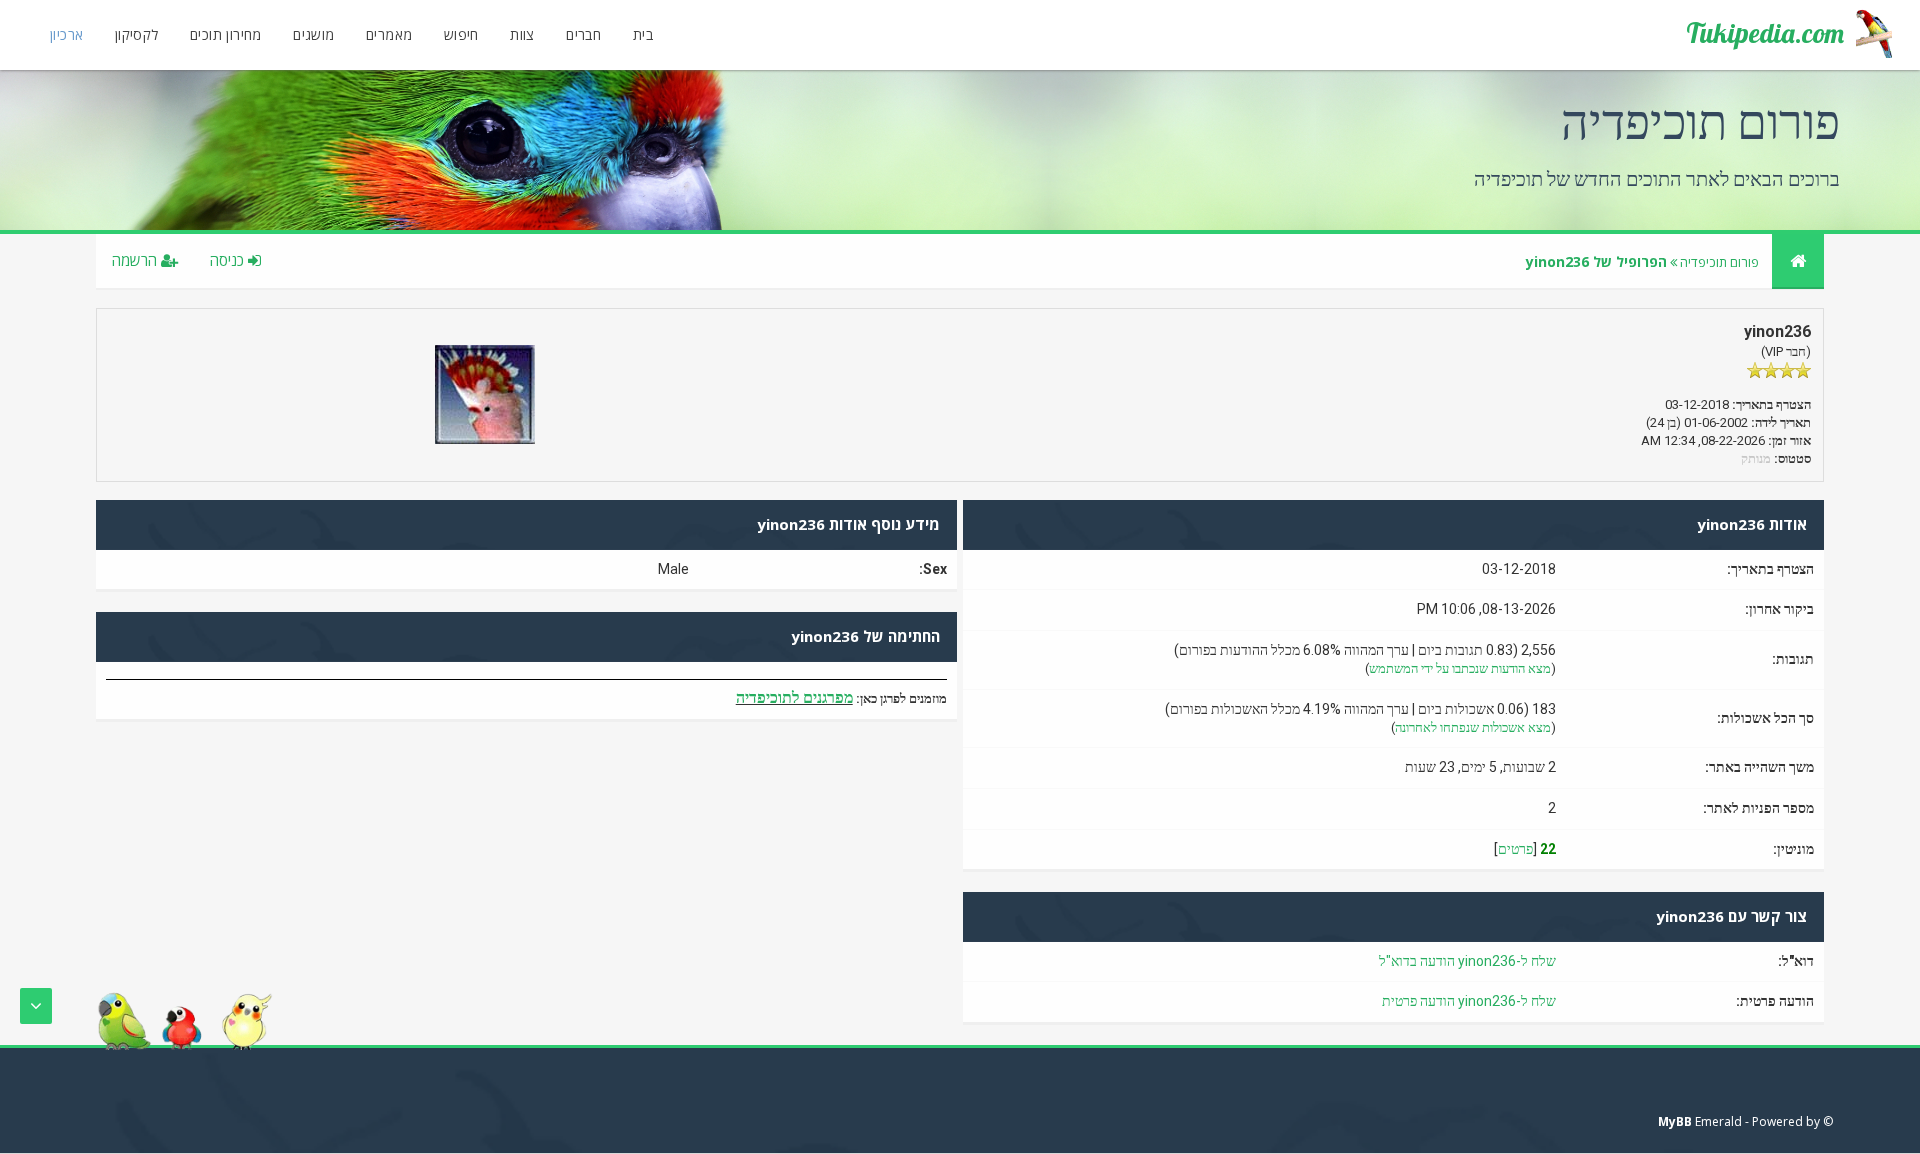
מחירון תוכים (226, 34)
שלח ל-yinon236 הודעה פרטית (1469, 1001)
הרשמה (136, 260)
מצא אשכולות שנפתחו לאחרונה (1473, 727)
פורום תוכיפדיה (1719, 262)
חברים (583, 34)
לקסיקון (137, 34)
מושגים (313, 34)
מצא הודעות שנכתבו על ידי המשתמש (1460, 668)
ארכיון (66, 34)
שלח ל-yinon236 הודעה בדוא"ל (1467, 961)
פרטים (1515, 849)
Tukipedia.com (1765, 33)
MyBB (1675, 1121)
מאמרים (389, 34)
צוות (522, 34)
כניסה (229, 260)
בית (643, 34)
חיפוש (461, 34)
